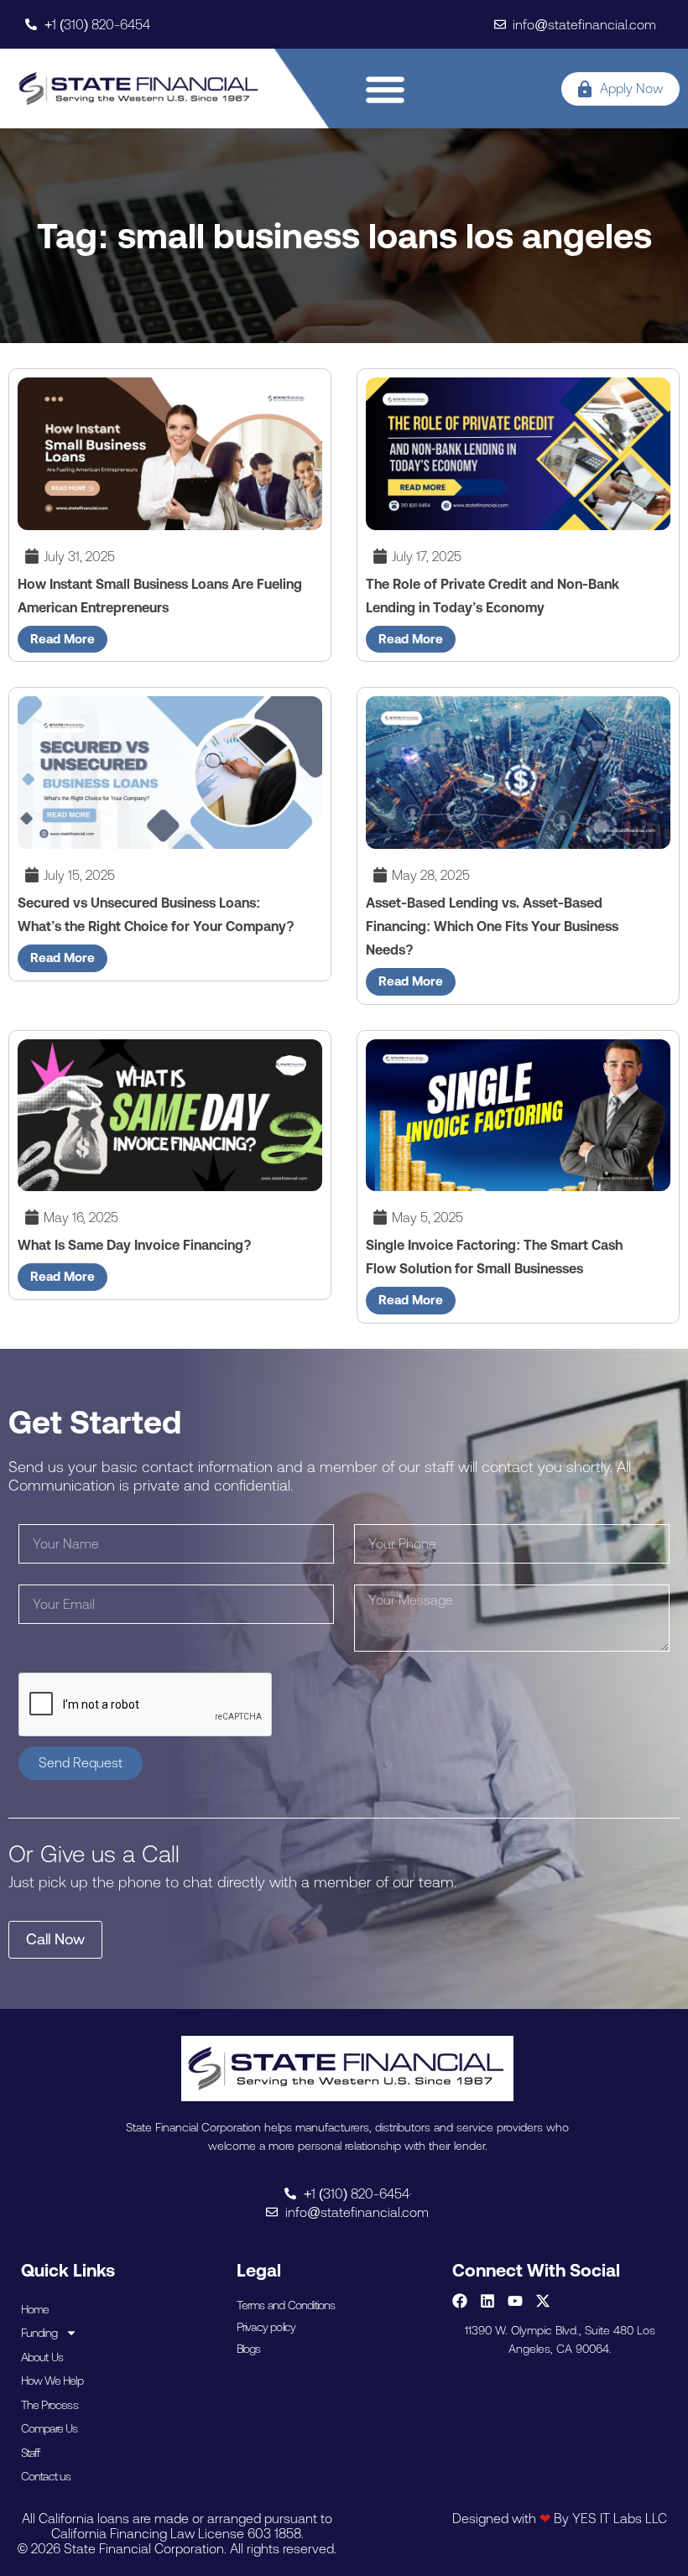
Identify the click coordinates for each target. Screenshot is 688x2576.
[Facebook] (460, 2301)
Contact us (46, 2476)
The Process (50, 2405)
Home (35, 2309)
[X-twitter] (543, 2301)
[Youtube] (515, 2301)
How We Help (52, 2381)
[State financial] (139, 88)
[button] (386, 88)
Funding (39, 2333)
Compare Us (50, 2428)
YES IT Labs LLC (620, 2518)
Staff (31, 2453)
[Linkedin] (487, 2301)
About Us (42, 2357)
